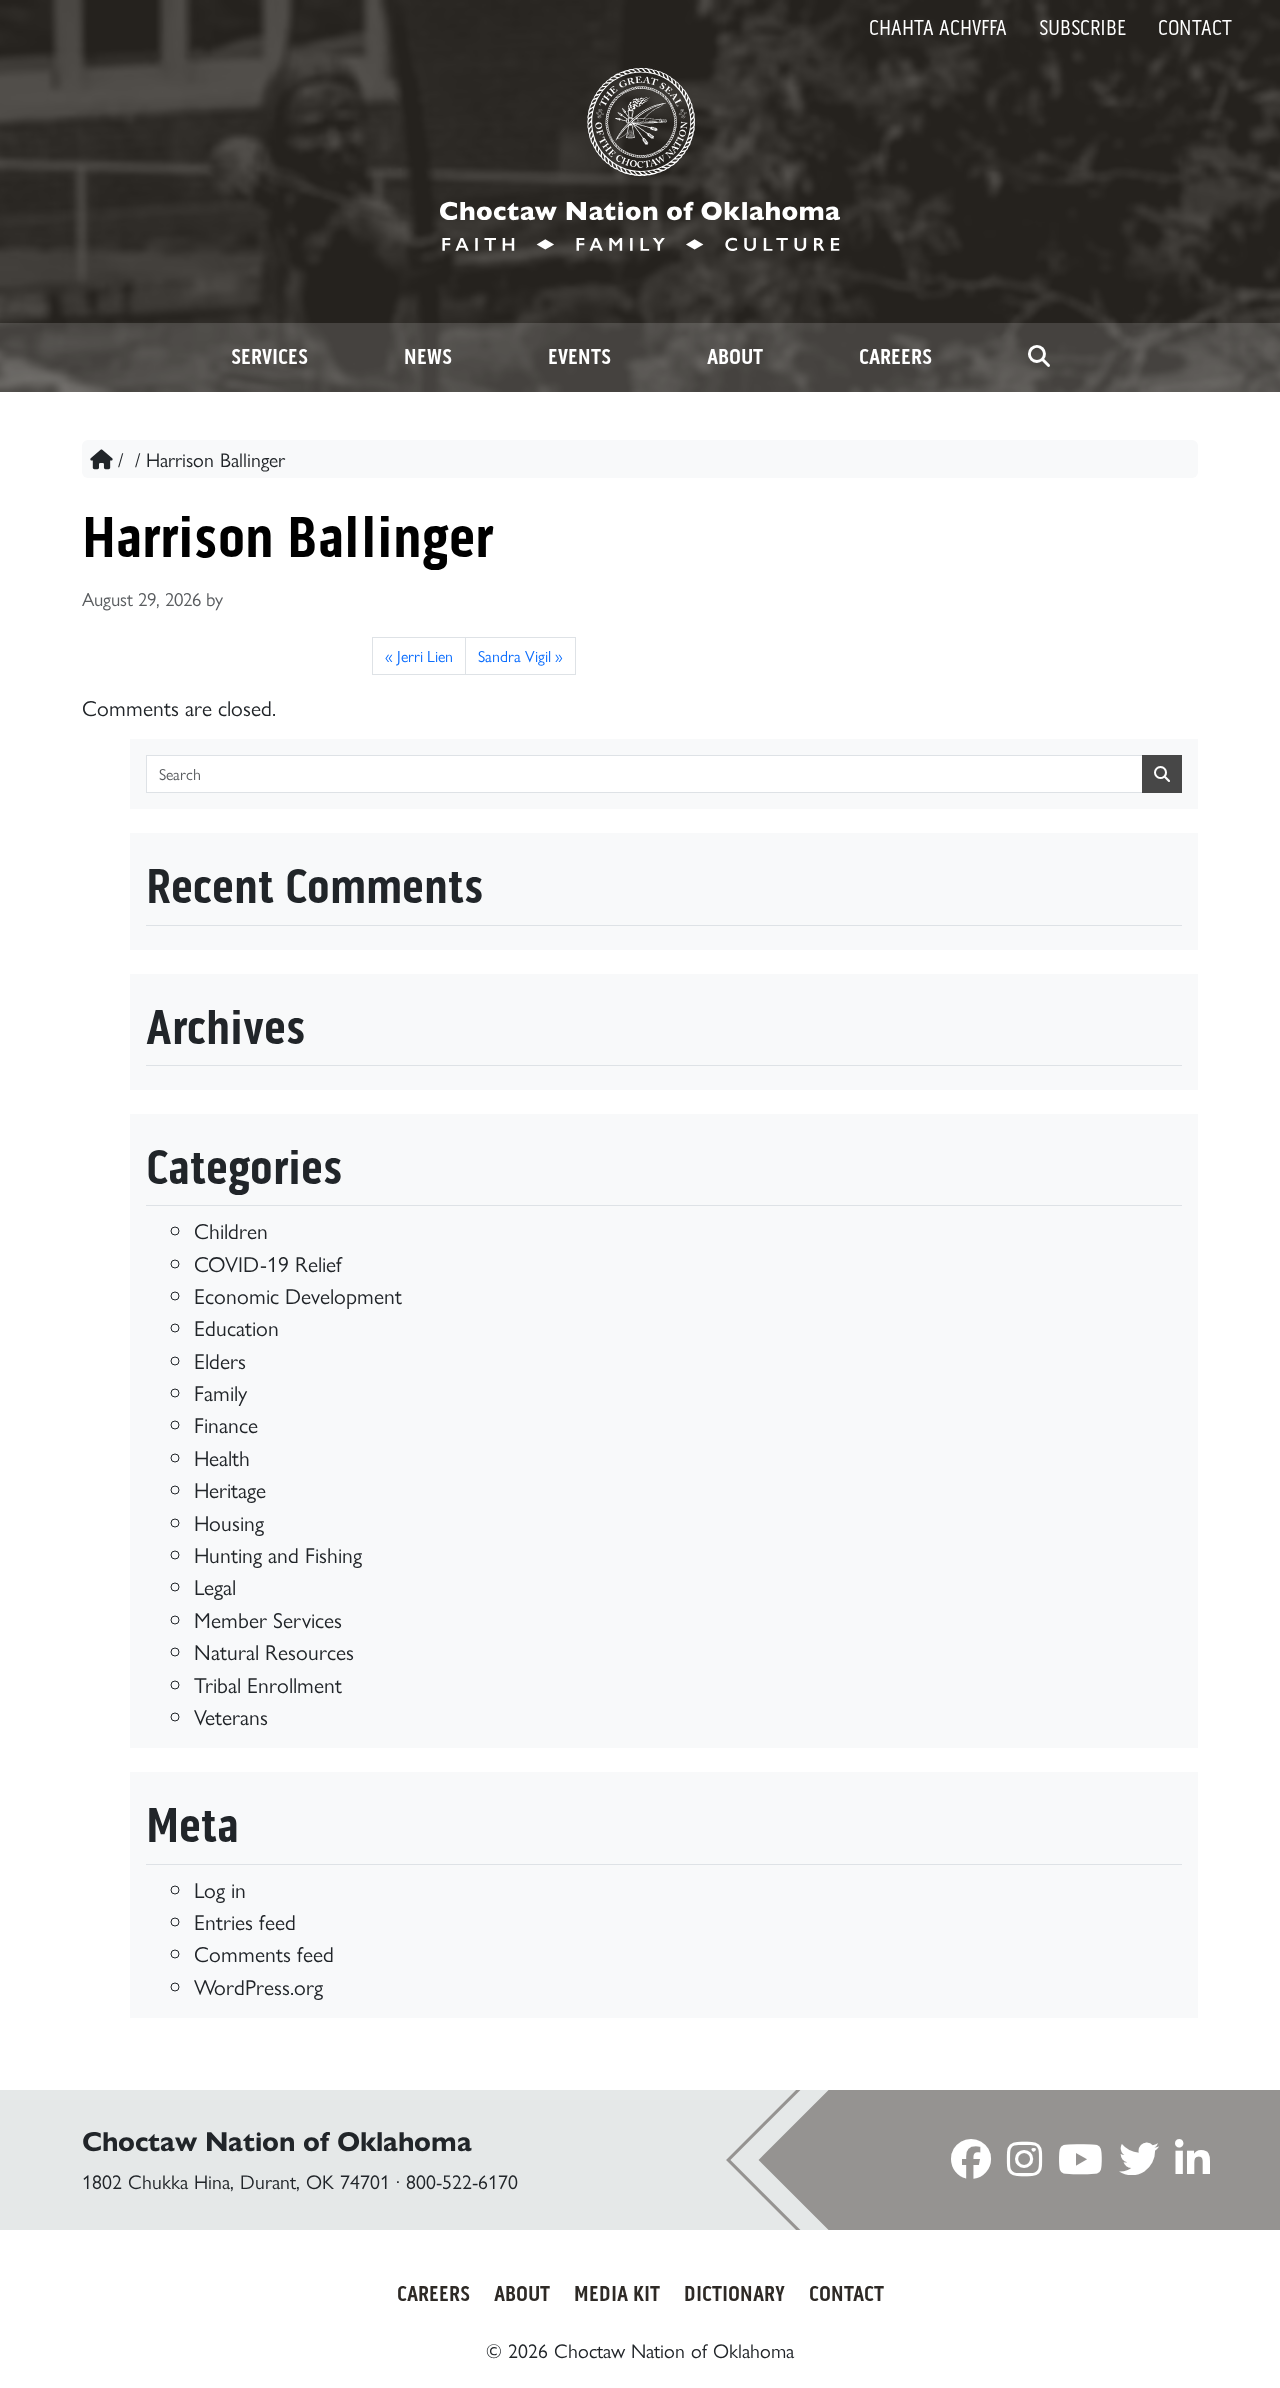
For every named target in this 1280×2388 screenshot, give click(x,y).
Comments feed (264, 1952)
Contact (1195, 28)
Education (236, 1326)
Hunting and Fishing (278, 1553)
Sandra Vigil (514, 655)
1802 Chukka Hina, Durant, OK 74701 (236, 2180)
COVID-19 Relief (268, 1262)
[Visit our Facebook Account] (971, 2164)
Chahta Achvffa (938, 28)
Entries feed (245, 1920)
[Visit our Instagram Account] (1024, 2164)
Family (220, 1391)
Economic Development (298, 1294)
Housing (229, 1521)
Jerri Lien (425, 655)
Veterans (231, 1715)
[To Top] (1190, 2335)
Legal (215, 1585)
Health (222, 1456)
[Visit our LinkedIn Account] (1192, 2164)
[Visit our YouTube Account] (1080, 2164)
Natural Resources (274, 1650)
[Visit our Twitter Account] (1139, 2164)
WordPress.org (258, 1985)
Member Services (268, 1618)
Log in (220, 1888)
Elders (220, 1359)
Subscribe (1082, 28)
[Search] (1039, 357)
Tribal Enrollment (268, 1683)
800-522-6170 (462, 2180)
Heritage (230, 1488)
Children (231, 1229)
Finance (226, 1423)
